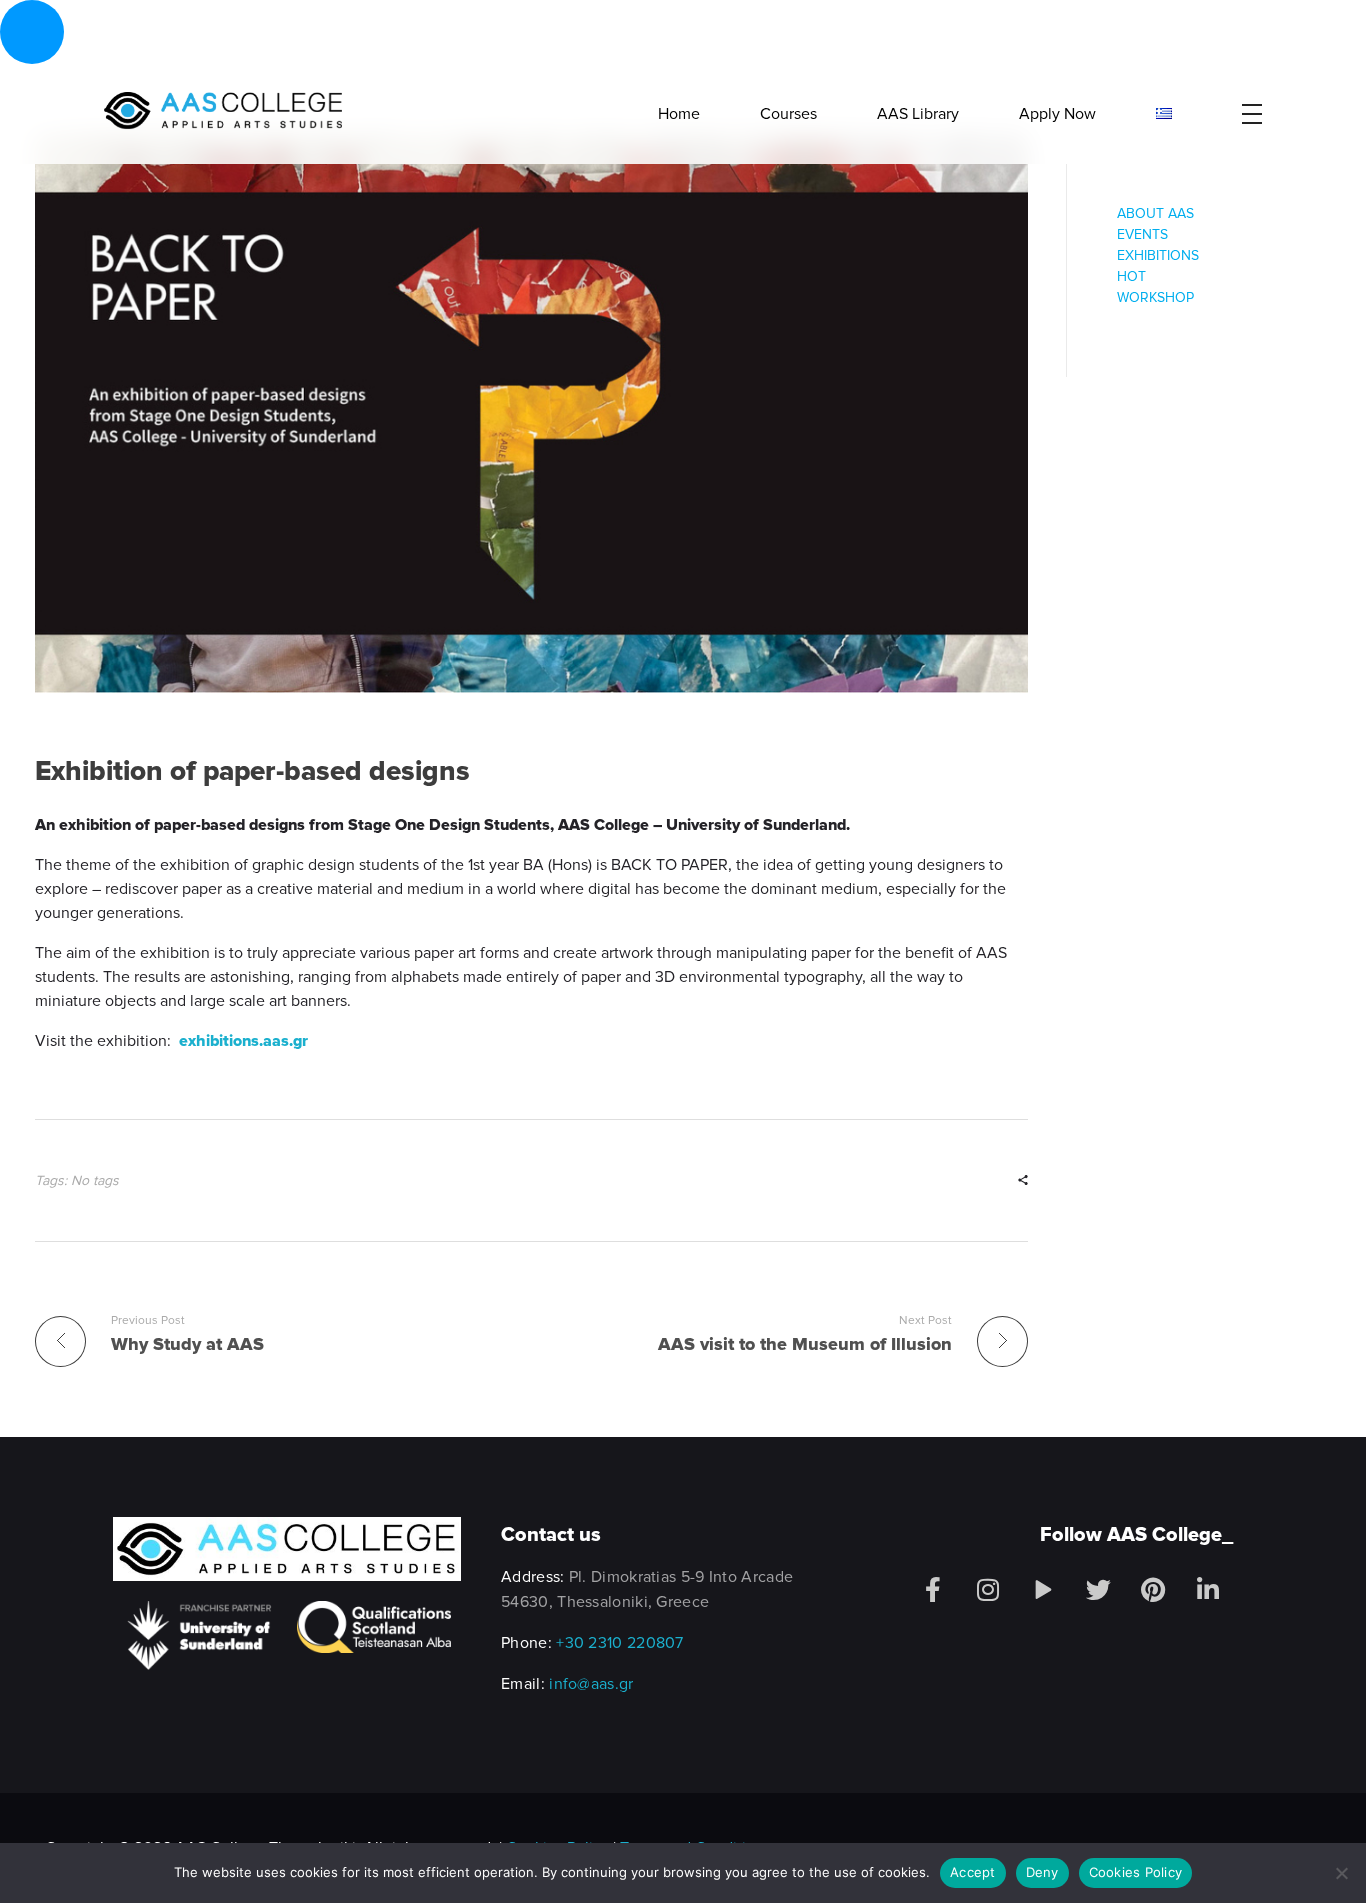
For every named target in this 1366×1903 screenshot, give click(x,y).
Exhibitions (1158, 255)
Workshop (1155, 297)
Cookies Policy (1136, 1872)
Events (1142, 234)
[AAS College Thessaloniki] (222, 110)
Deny (1042, 1872)
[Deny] (1341, 1873)
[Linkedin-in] (1208, 1590)
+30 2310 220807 (620, 1643)
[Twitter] (1098, 1590)
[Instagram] (988, 1590)
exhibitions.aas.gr (243, 1041)
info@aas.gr (591, 1684)
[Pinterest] (1153, 1590)
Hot (1131, 276)
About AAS (1155, 213)
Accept (973, 1872)
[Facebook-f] (933, 1590)
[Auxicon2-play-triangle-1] (1043, 1590)
